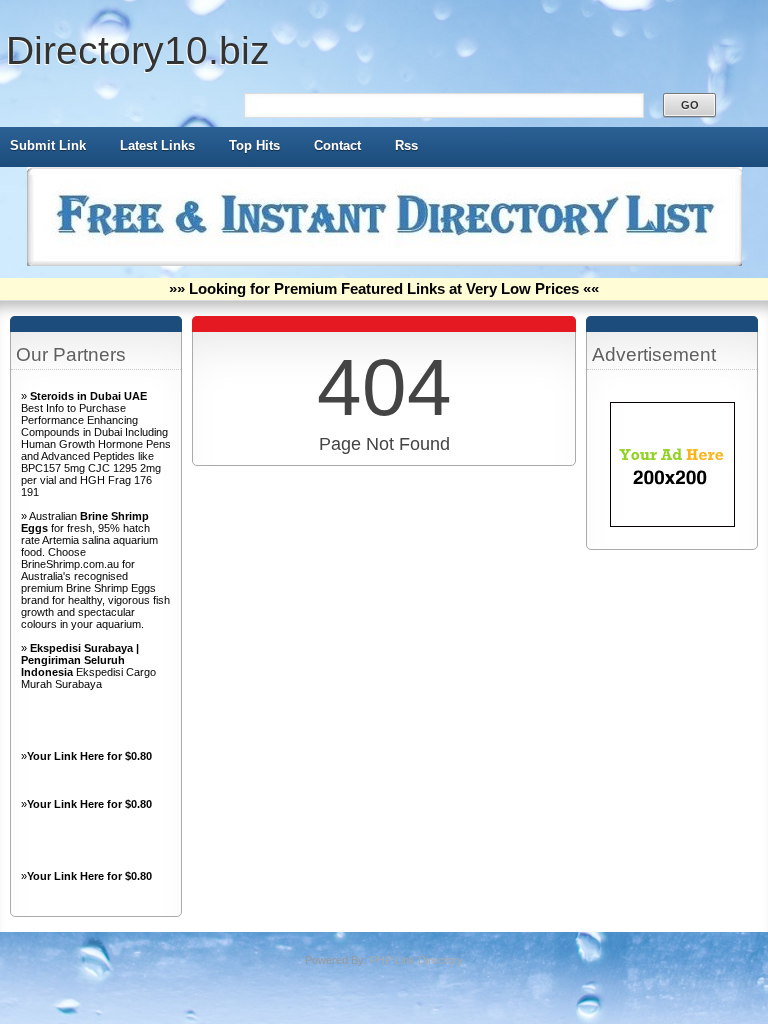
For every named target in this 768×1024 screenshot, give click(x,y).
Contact (337, 145)
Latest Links (157, 145)
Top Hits (254, 145)
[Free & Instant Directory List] (384, 262)
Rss (406, 145)
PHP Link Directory (416, 960)
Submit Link (48, 145)
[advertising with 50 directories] (672, 523)
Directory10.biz (138, 50)
